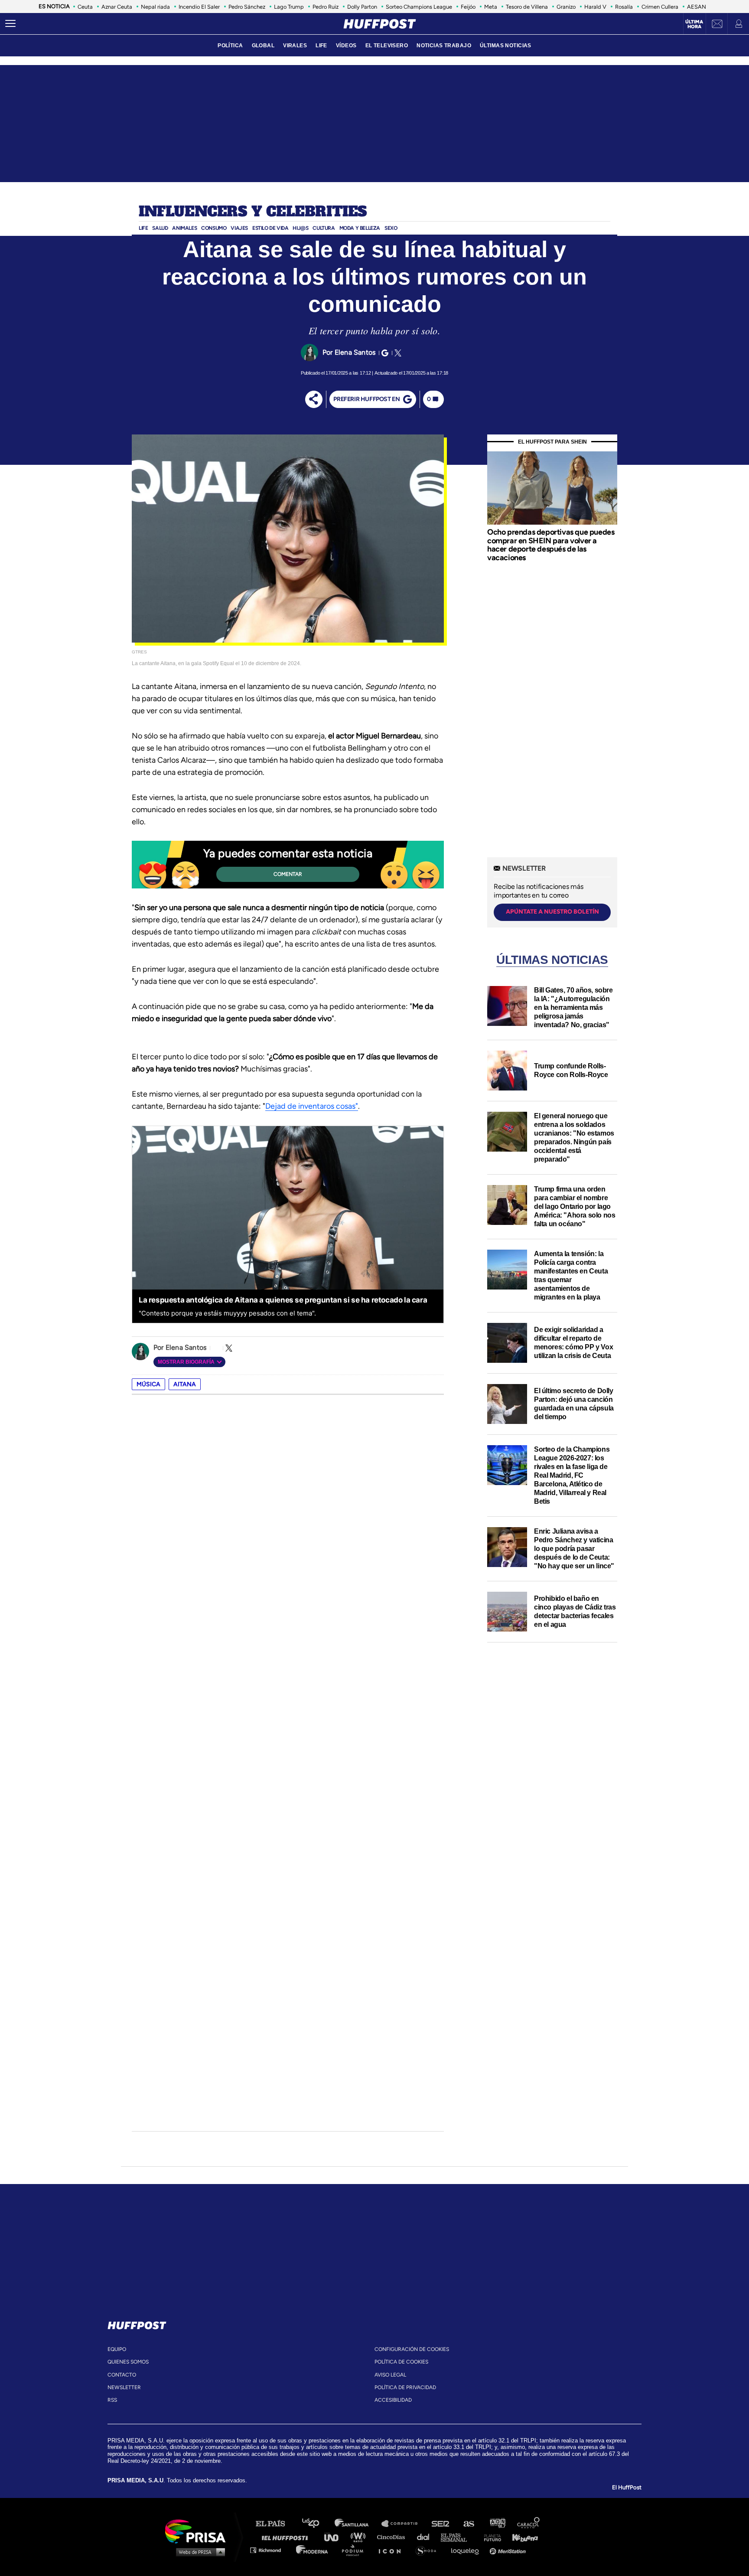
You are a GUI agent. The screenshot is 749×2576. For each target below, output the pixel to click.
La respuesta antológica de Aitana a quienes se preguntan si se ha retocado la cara (283, 1300)
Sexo (391, 228)
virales (295, 46)
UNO (335, 2537)
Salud (160, 228)
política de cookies (401, 2362)
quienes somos (128, 2362)
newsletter (124, 2387)
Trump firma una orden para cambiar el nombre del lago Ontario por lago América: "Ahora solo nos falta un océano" (575, 1206)
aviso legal (390, 2375)
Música (148, 1384)
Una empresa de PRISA (199, 2531)
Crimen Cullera (660, 7)
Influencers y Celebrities (253, 212)
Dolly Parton (362, 7)
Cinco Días (393, 2537)
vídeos (346, 46)
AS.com (468, 2524)
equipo (117, 2349)
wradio (360, 2537)
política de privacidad (405, 2387)
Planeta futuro (490, 2537)
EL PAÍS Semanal (458, 2537)
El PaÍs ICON (393, 2550)
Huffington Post (287, 2537)
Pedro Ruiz (326, 7)
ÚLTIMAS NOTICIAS (506, 46)
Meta (491, 7)
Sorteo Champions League (419, 7)
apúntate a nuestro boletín (552, 912)
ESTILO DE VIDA (270, 228)
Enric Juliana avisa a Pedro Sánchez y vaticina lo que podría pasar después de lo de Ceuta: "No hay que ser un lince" (574, 1549)
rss (112, 2400)
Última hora (694, 24)
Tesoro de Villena (527, 7)
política (230, 46)
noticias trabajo (444, 46)
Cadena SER (441, 2524)
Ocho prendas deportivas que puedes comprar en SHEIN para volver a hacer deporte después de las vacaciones (551, 545)
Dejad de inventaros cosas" (312, 1106)
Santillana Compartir (404, 2524)
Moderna (313, 2550)
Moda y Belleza (360, 228)
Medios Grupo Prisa (198, 2552)
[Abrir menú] (10, 24)
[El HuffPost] (380, 24)
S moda (429, 2550)
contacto (122, 2375)
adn (497, 2524)
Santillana (358, 2524)
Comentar (288, 874)
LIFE (321, 46)
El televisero (387, 46)
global (263, 46)
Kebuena (521, 2537)
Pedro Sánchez (247, 7)
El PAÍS (275, 2524)
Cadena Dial (426, 2537)
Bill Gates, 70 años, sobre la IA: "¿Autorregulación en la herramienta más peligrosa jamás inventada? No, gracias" (573, 1007)
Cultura (324, 228)
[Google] (384, 353)
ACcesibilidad (393, 2400)
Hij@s (300, 228)
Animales (184, 228)
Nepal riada (155, 7)
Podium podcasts (355, 2550)
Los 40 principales (317, 2524)
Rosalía (624, 7)
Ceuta (85, 7)
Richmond (270, 2550)
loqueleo (467, 2550)
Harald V (595, 7)
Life (143, 228)
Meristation (509, 2550)
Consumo (214, 228)
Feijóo (468, 7)
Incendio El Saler (199, 7)
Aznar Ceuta (117, 7)
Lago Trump (289, 7)
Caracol (529, 2524)
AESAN (697, 7)
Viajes (239, 228)
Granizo (566, 7)
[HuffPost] (137, 2324)
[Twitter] (397, 353)
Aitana (185, 1384)
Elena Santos (355, 352)
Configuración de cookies (412, 2349)
